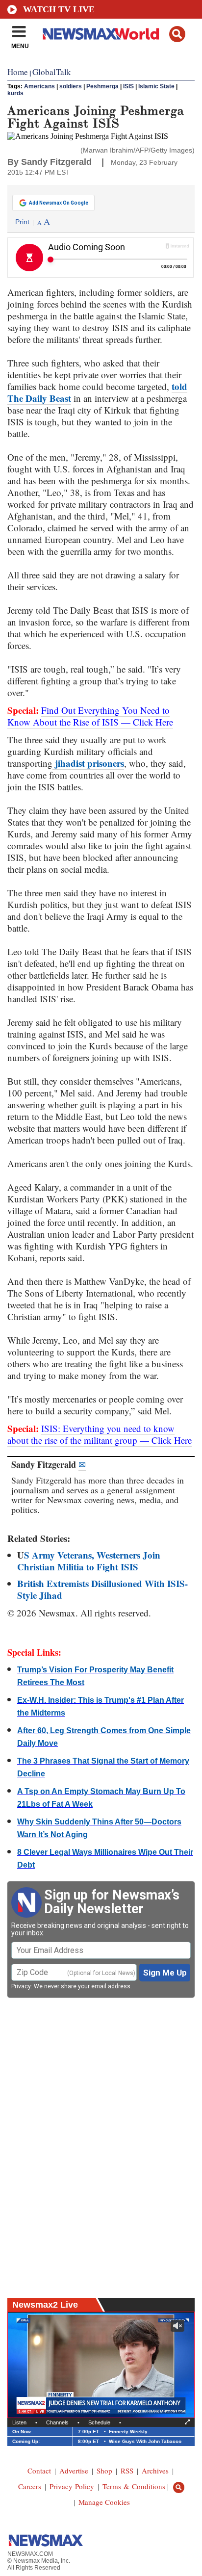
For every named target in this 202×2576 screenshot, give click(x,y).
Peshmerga (102, 86)
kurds (15, 93)
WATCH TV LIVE (59, 9)
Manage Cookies (104, 2502)
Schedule (99, 2422)
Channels (57, 2422)
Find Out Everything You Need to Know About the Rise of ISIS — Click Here (90, 716)
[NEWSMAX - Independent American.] (101, 33)
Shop (104, 2471)
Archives (155, 2471)
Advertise (74, 2471)
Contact (39, 2471)
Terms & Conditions (134, 2486)
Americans (39, 86)
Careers (30, 2486)
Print (22, 222)
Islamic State (156, 86)
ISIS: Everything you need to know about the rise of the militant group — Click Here (100, 1434)
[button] (177, 34)
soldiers (71, 86)
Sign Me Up (165, 1973)
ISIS (128, 86)
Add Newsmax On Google (59, 203)
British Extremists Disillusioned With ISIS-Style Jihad (102, 1589)
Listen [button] (19, 2422)
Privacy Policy (72, 2486)
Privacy (21, 1986)
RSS (127, 2471)
